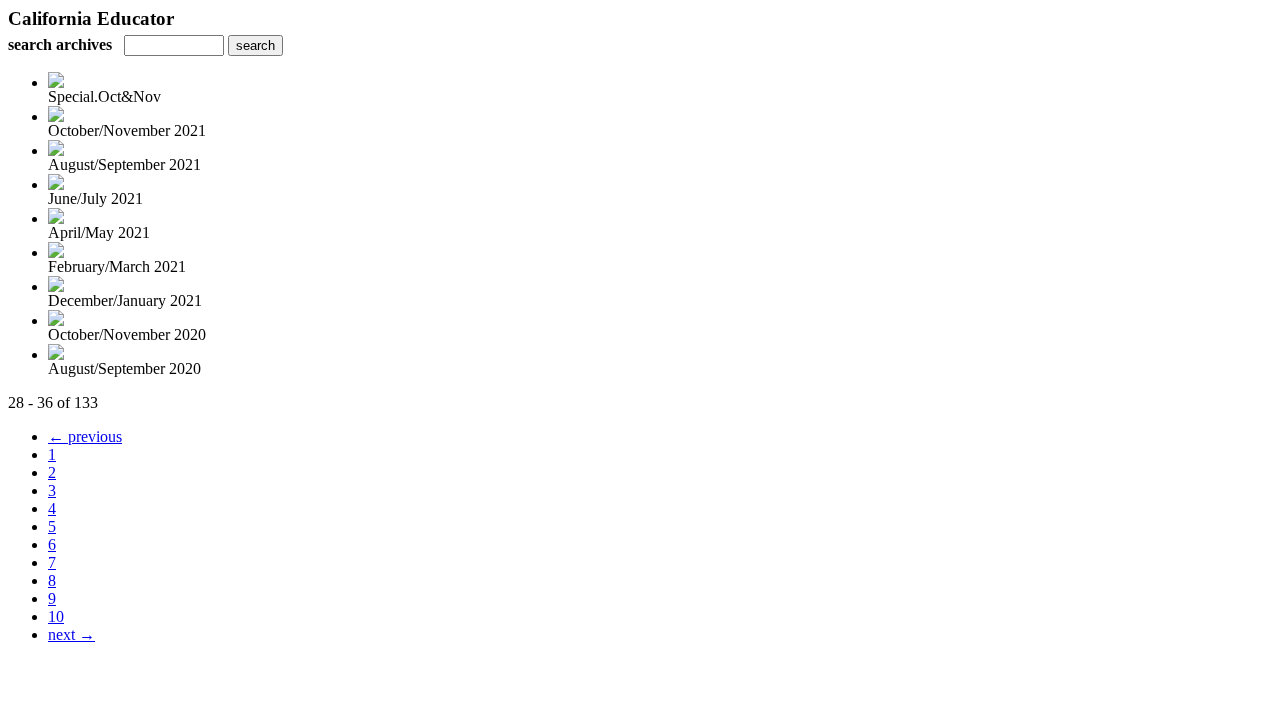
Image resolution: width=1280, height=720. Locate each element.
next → (71, 634)
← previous (85, 436)
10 (56, 616)
